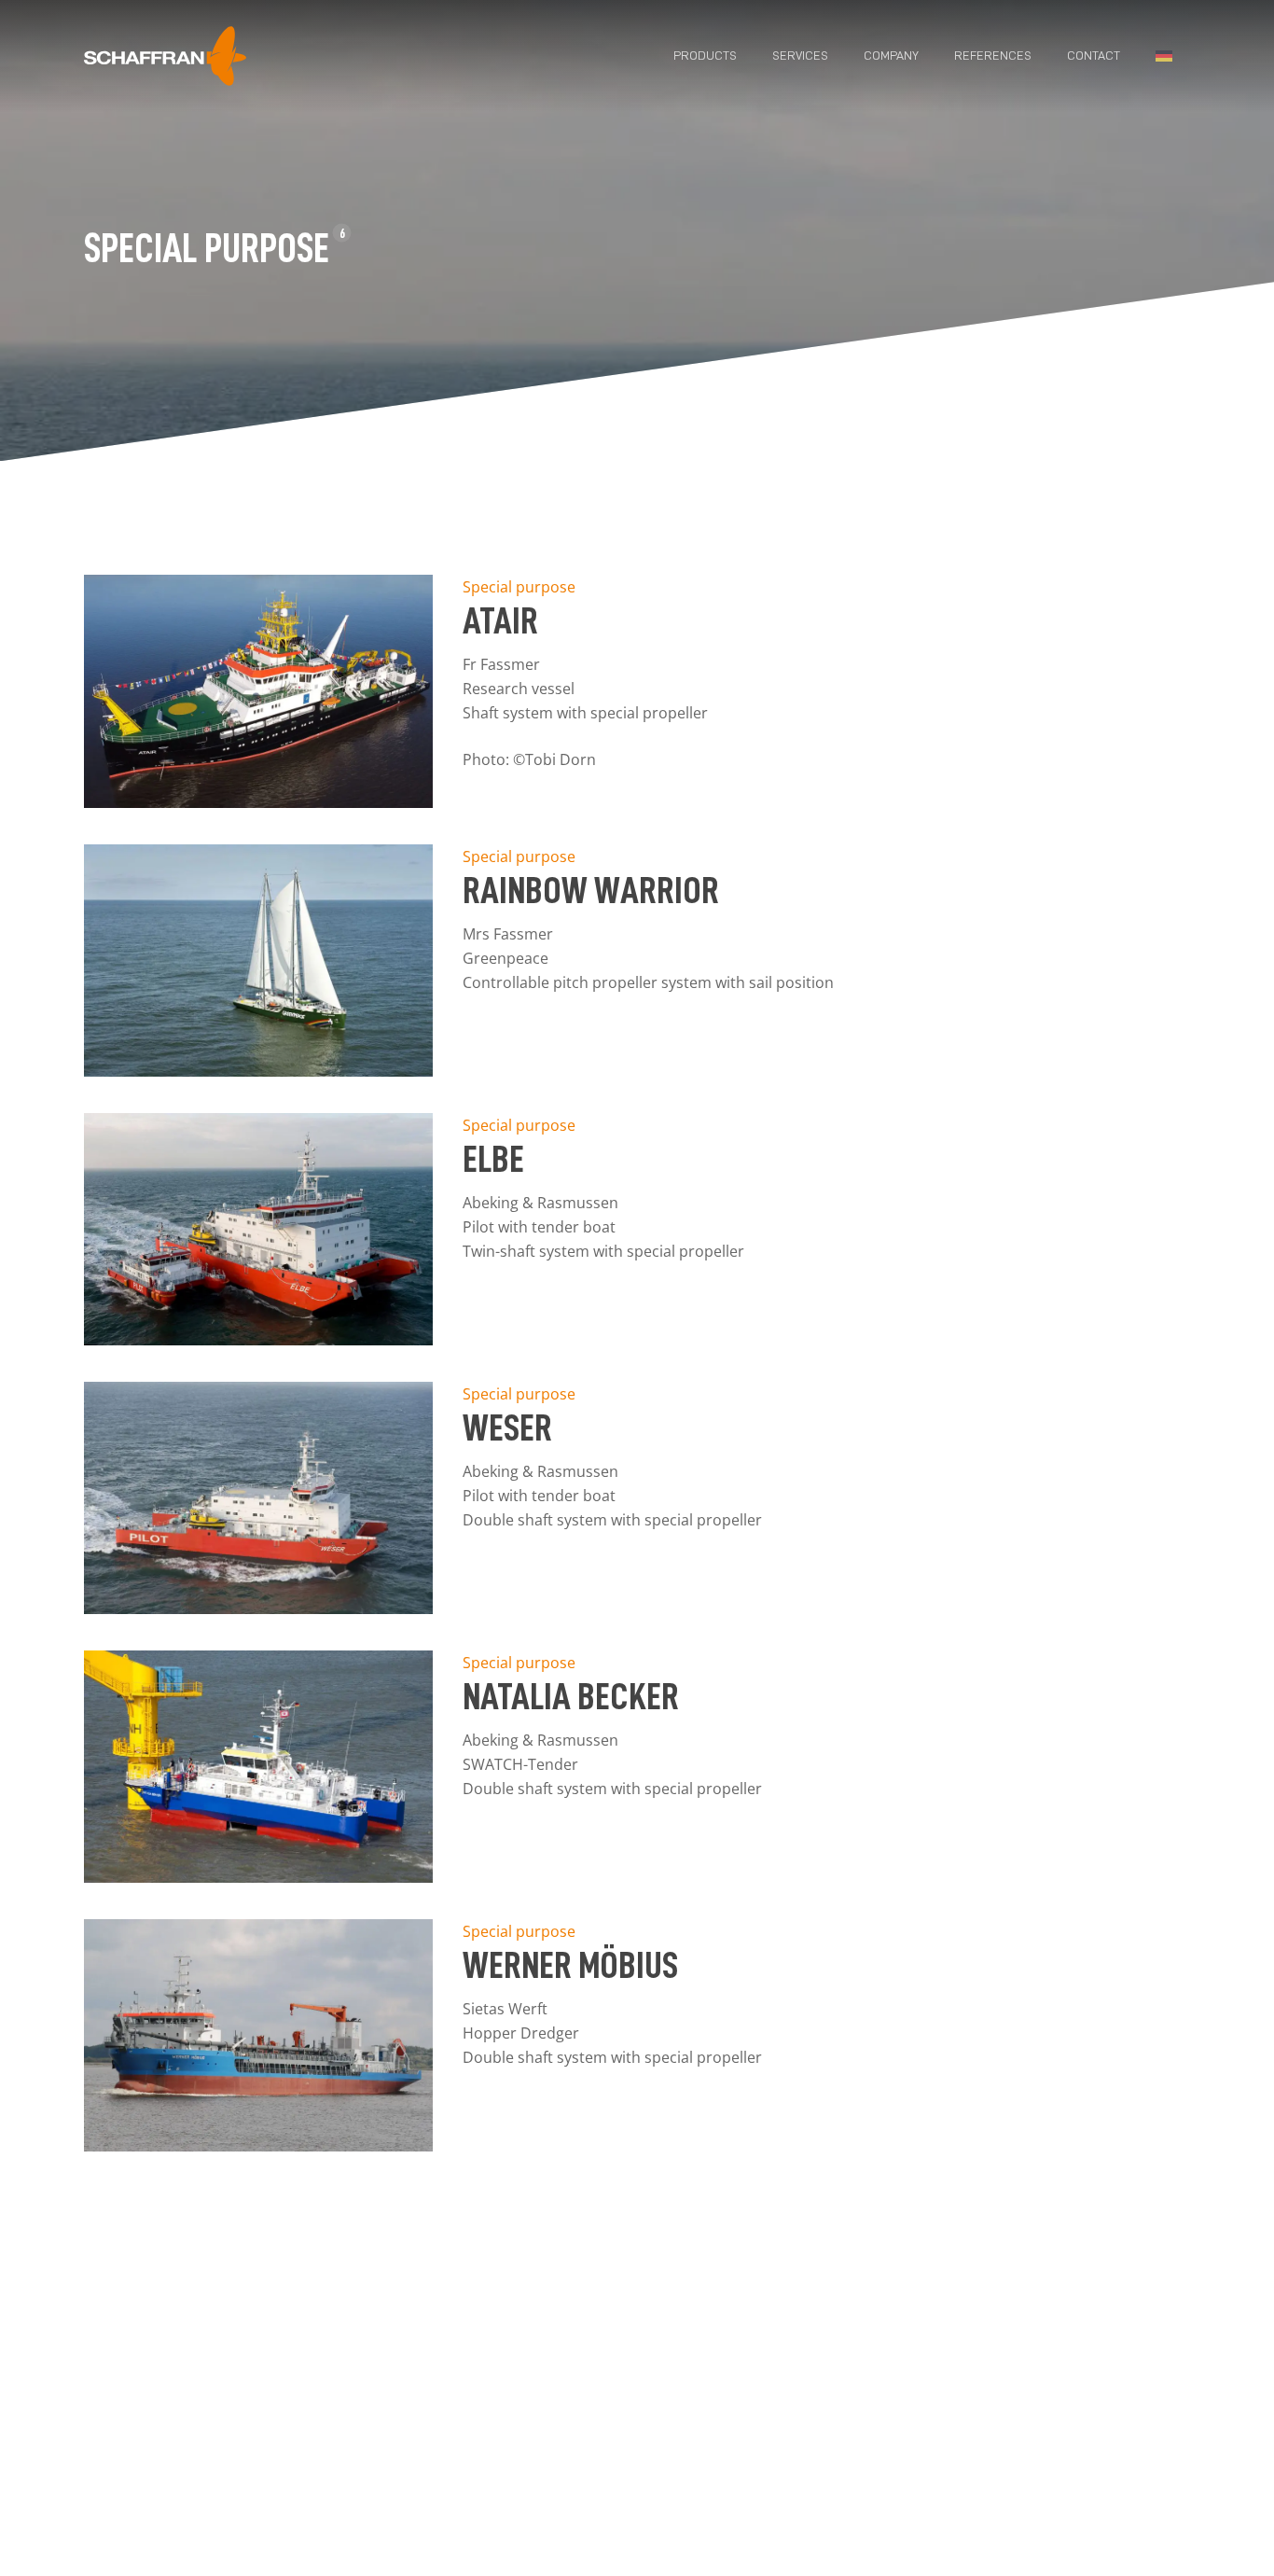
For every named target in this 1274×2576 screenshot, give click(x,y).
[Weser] (258, 1608)
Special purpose (519, 587)
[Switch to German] (1164, 56)
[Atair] (258, 802)
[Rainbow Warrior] (258, 1071)
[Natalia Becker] (258, 1877)
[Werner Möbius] (258, 2146)
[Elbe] (258, 1340)
